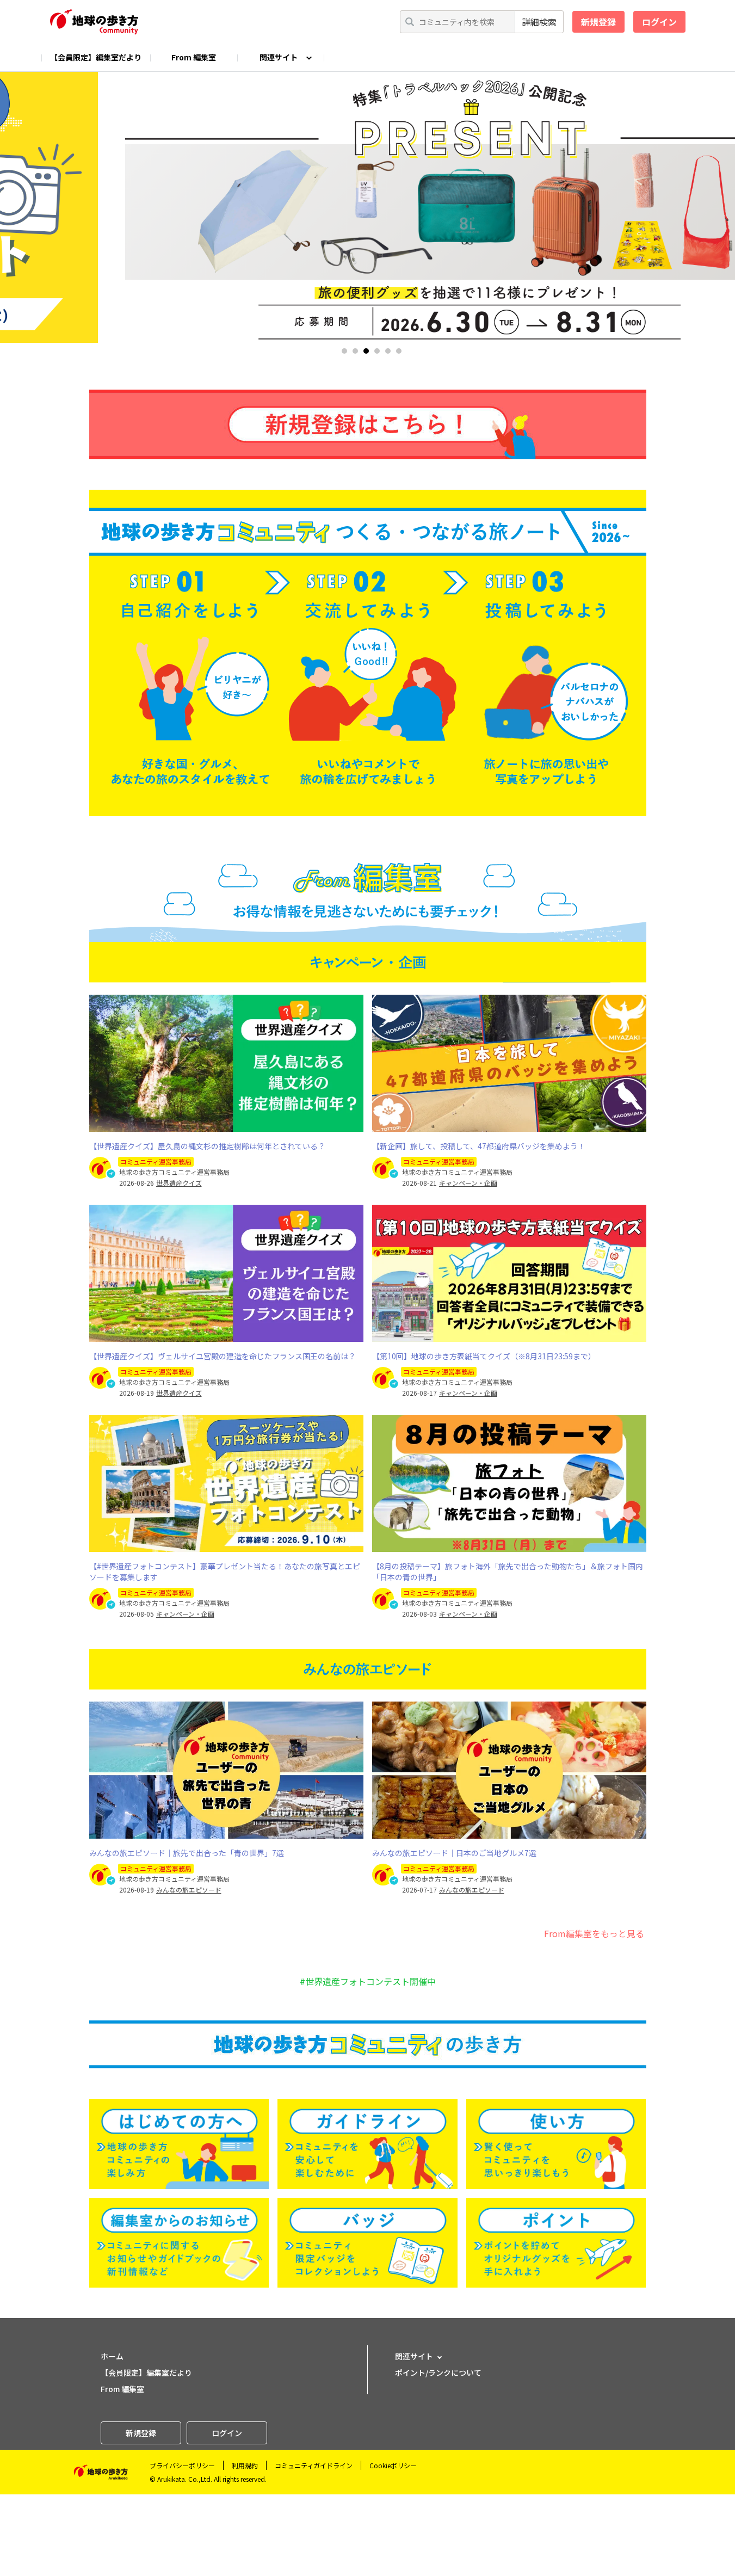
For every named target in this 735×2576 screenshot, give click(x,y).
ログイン (659, 22)
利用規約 (245, 2465)
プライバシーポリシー (182, 2465)
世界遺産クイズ (179, 1183)
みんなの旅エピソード (189, 1890)
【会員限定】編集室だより (96, 57)
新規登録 (598, 22)
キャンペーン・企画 (468, 1183)
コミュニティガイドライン (314, 2465)
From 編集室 (194, 57)
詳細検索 (539, 22)
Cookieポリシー (393, 2465)
